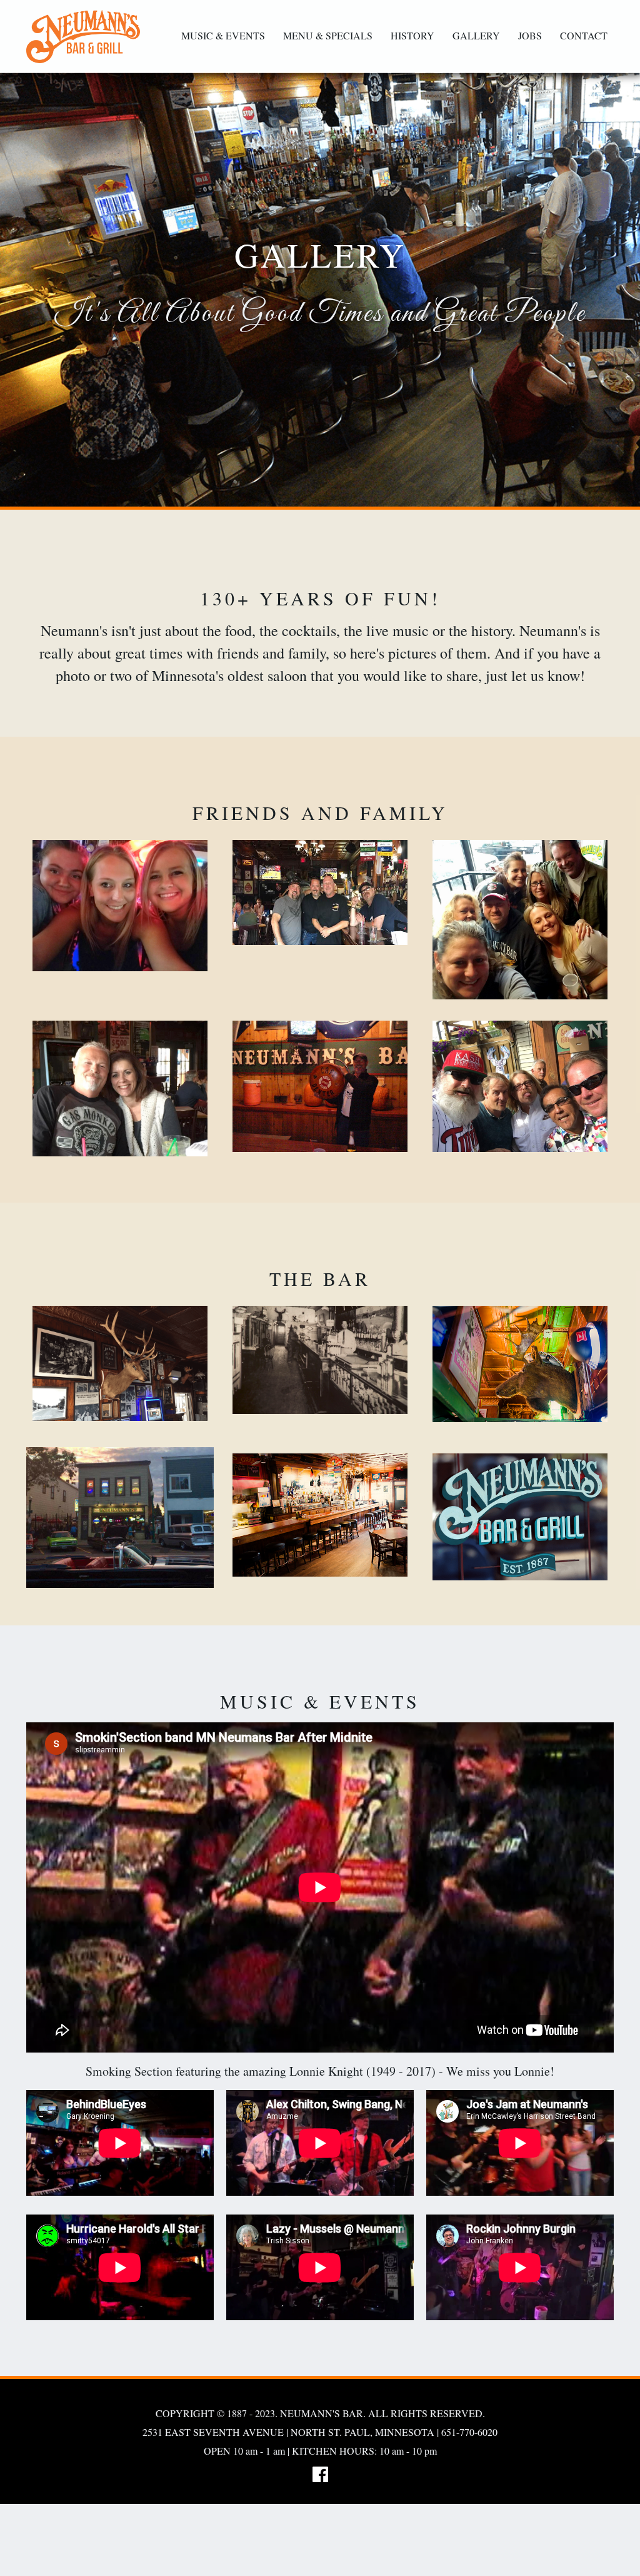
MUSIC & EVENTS (223, 35)
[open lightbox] (120, 906)
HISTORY (412, 35)
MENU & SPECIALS (328, 35)
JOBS (530, 35)
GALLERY (476, 35)
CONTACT (584, 35)
